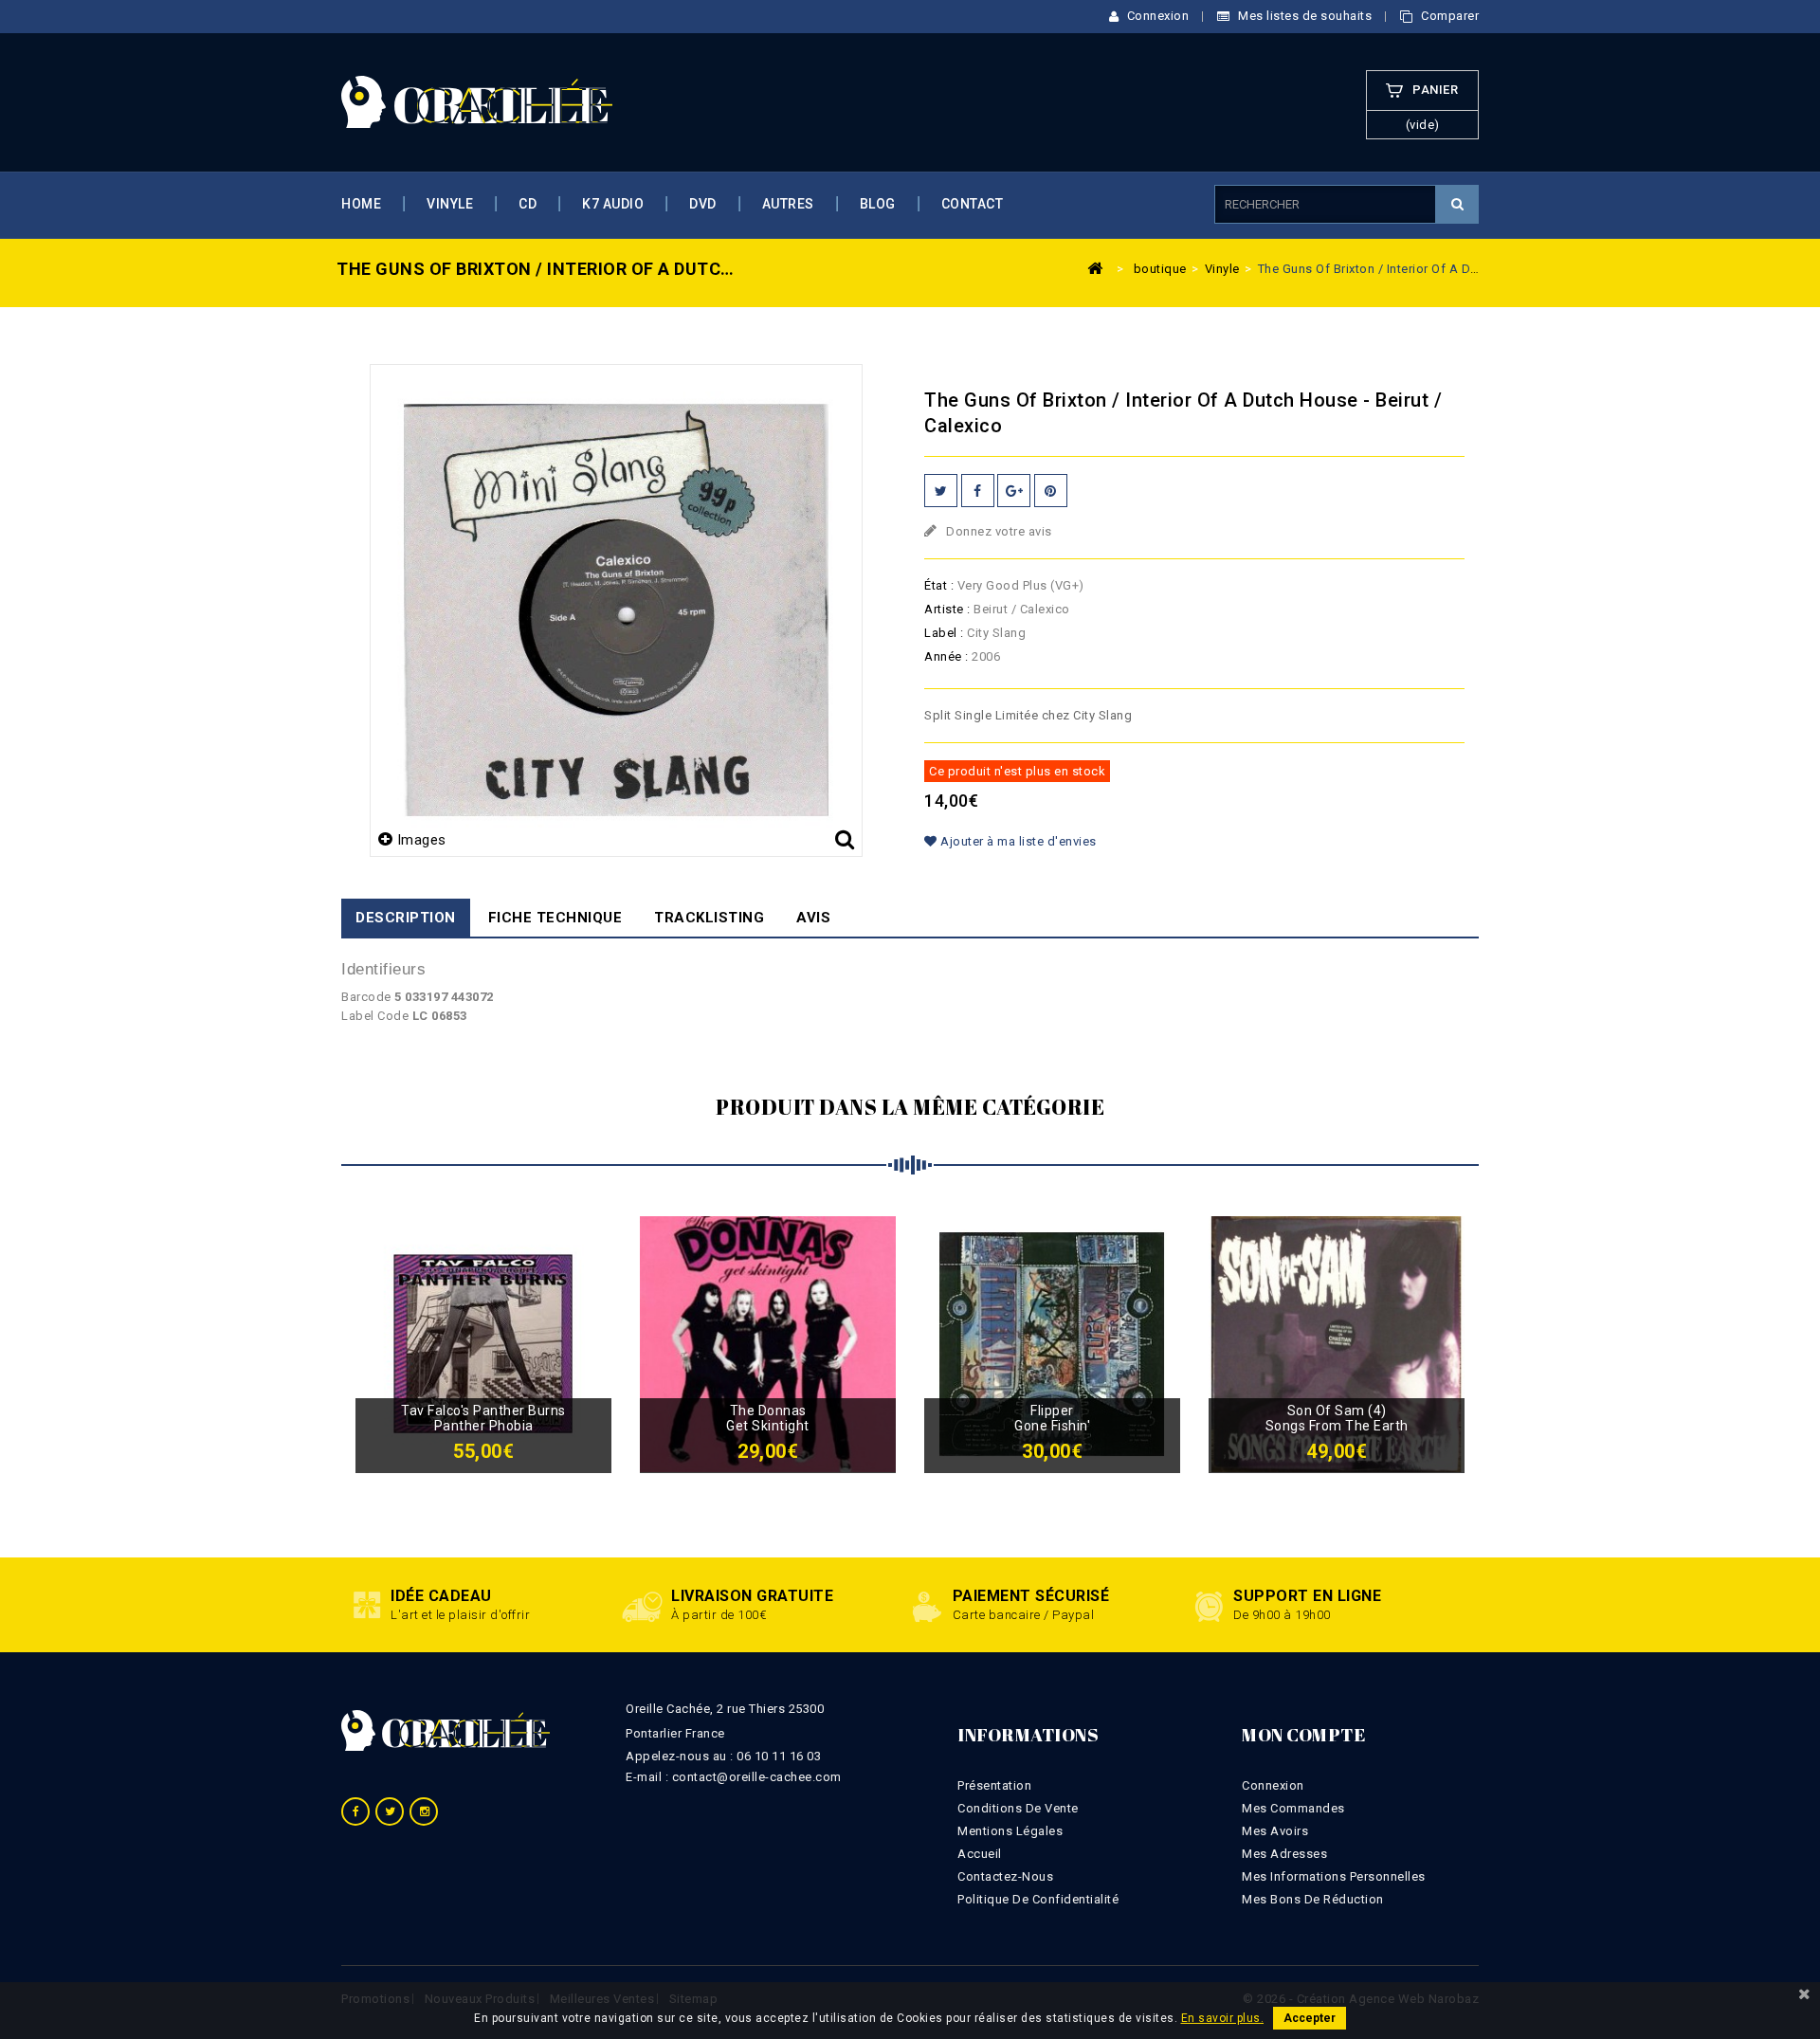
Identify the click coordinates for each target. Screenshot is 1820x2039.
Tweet (941, 491)
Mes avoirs (1275, 1831)
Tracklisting (709, 918)
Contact (973, 204)
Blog (878, 204)
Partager (978, 491)
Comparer (1448, 16)
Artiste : (947, 609)
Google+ (1014, 491)
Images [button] (422, 840)
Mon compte (1303, 1735)
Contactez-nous (1005, 1876)
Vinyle (450, 204)
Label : (944, 633)
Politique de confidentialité (1038, 1899)
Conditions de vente (1018, 1808)
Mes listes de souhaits (1303, 16)
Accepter (1310, 2018)
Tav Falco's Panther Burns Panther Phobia (483, 1418)
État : (939, 585)
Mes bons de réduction (1313, 1899)
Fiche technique (555, 918)
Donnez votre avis (998, 531)
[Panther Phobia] (483, 1344)
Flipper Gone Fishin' (1052, 1418)
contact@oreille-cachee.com (757, 1777)
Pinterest (1051, 491)
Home (361, 204)
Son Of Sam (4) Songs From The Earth (1337, 1418)
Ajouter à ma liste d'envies (1017, 841)
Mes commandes (1293, 1808)
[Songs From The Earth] (1337, 1344)
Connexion (1156, 16)
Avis (813, 918)
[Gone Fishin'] (1052, 1344)
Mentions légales (1010, 1831)
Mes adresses (1284, 1854)
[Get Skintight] (768, 1344)
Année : (946, 656)
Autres (788, 204)
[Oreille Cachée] (477, 101)
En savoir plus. (1223, 2018)
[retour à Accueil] (1096, 267)
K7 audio (613, 204)
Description (406, 918)
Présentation (994, 1785)
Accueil (980, 1854)
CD (528, 204)
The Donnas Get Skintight (768, 1418)
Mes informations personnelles (1334, 1876)
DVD (703, 204)
